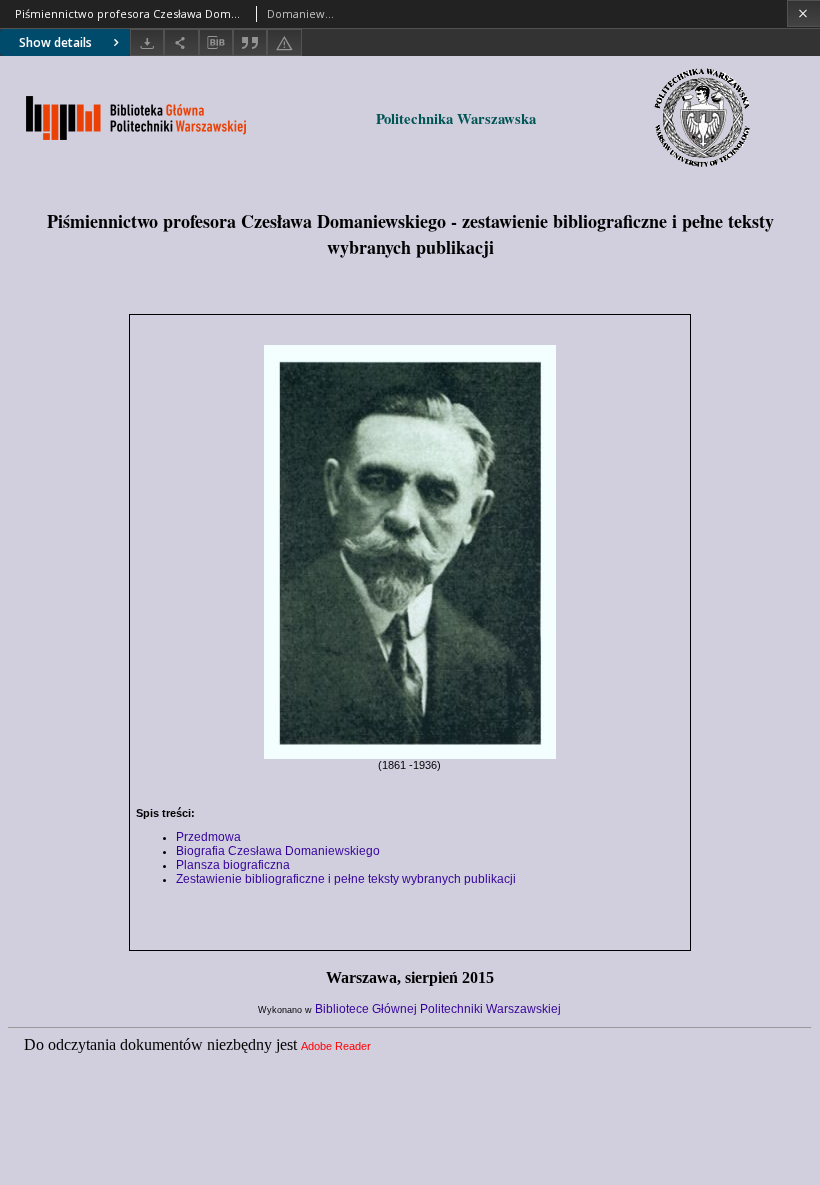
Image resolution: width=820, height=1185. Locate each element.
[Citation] (250, 42)
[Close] (803, 13)
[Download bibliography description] (216, 43)
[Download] (147, 42)
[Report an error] (284, 42)
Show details (55, 42)
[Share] (181, 42)
